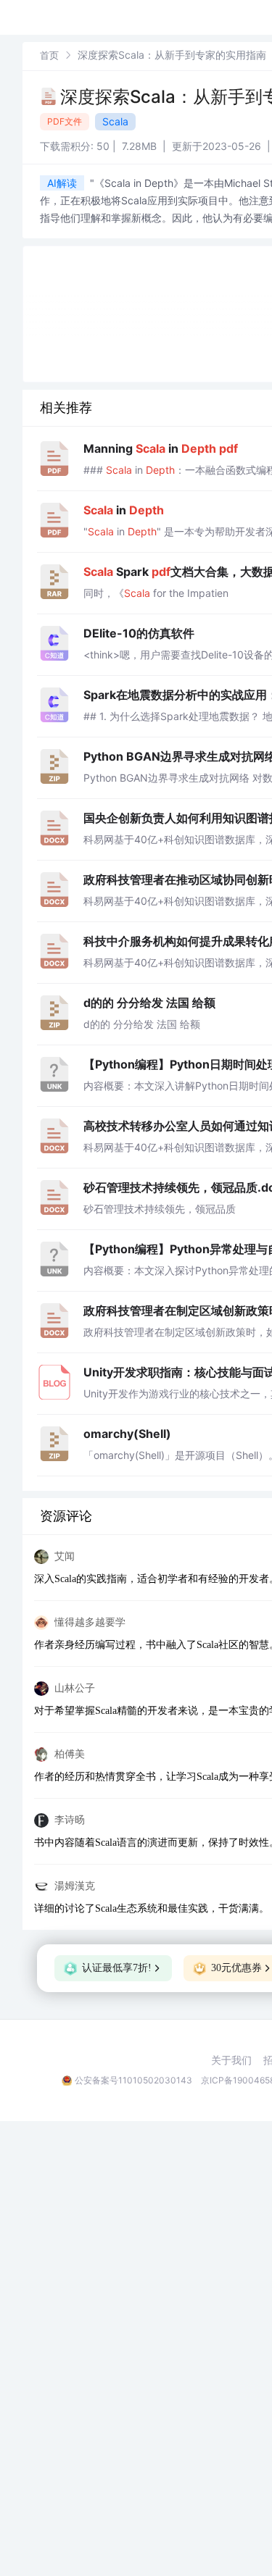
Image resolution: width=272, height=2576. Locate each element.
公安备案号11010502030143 (133, 2080)
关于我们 (231, 2060)
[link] (49, 55)
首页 (49, 55)
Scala (115, 121)
